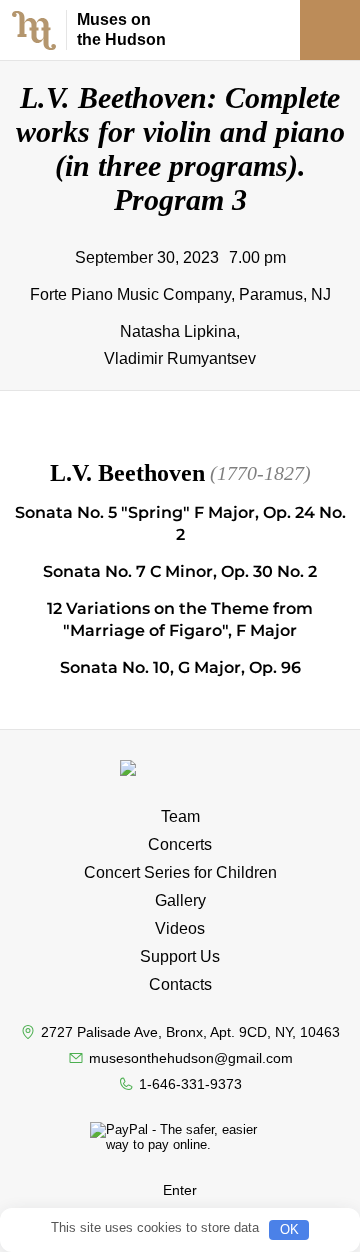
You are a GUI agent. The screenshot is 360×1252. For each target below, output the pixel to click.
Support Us (180, 956)
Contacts (180, 984)
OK (289, 1229)
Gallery (180, 900)
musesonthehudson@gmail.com (191, 1058)
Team (180, 816)
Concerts (180, 844)
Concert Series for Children (180, 872)
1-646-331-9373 (190, 1084)
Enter (180, 1190)
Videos (180, 928)
